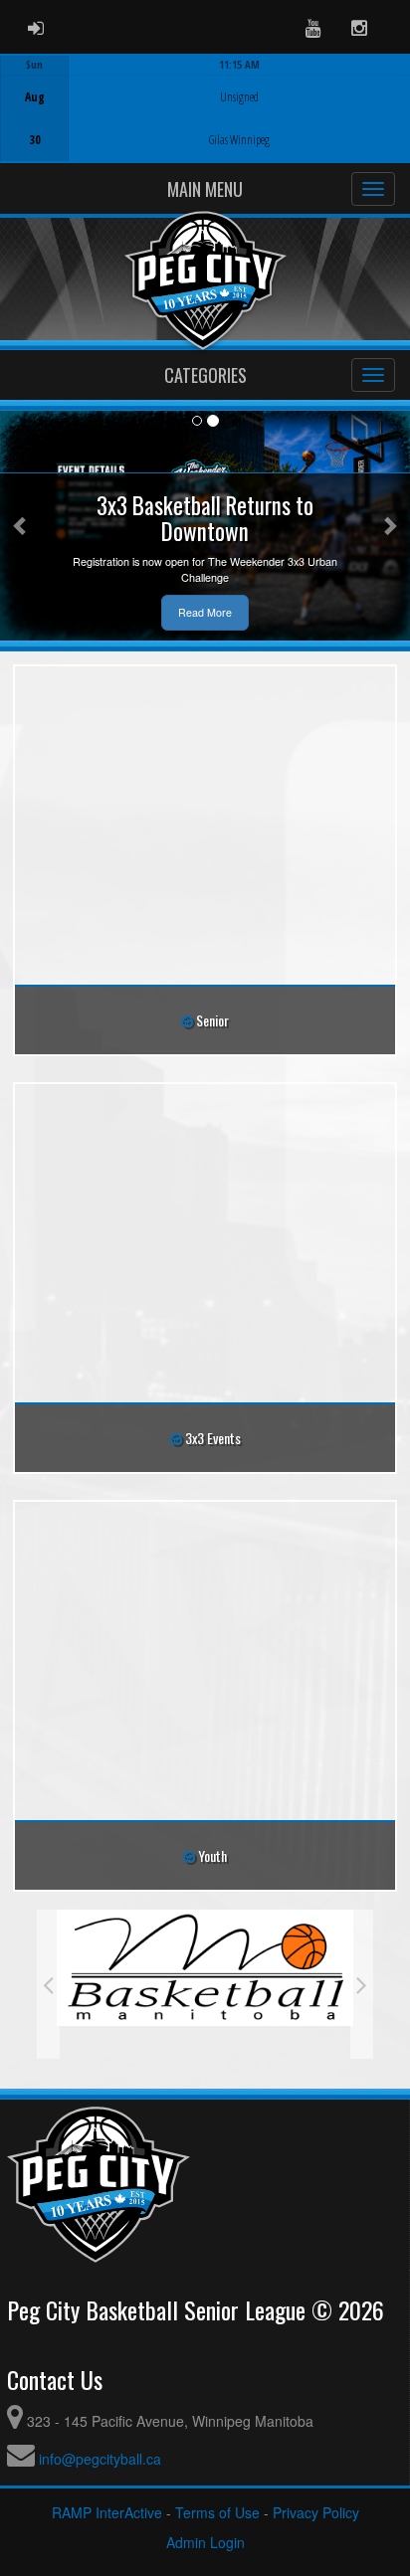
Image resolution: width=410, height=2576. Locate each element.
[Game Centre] (205, 124)
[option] (205, 108)
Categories (205, 375)
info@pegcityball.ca (100, 2459)
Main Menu (205, 189)
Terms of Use (217, 2512)
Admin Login (205, 2542)
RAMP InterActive (107, 2512)
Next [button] (362, 1984)
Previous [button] (48, 1984)
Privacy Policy (316, 2512)
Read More (205, 612)
